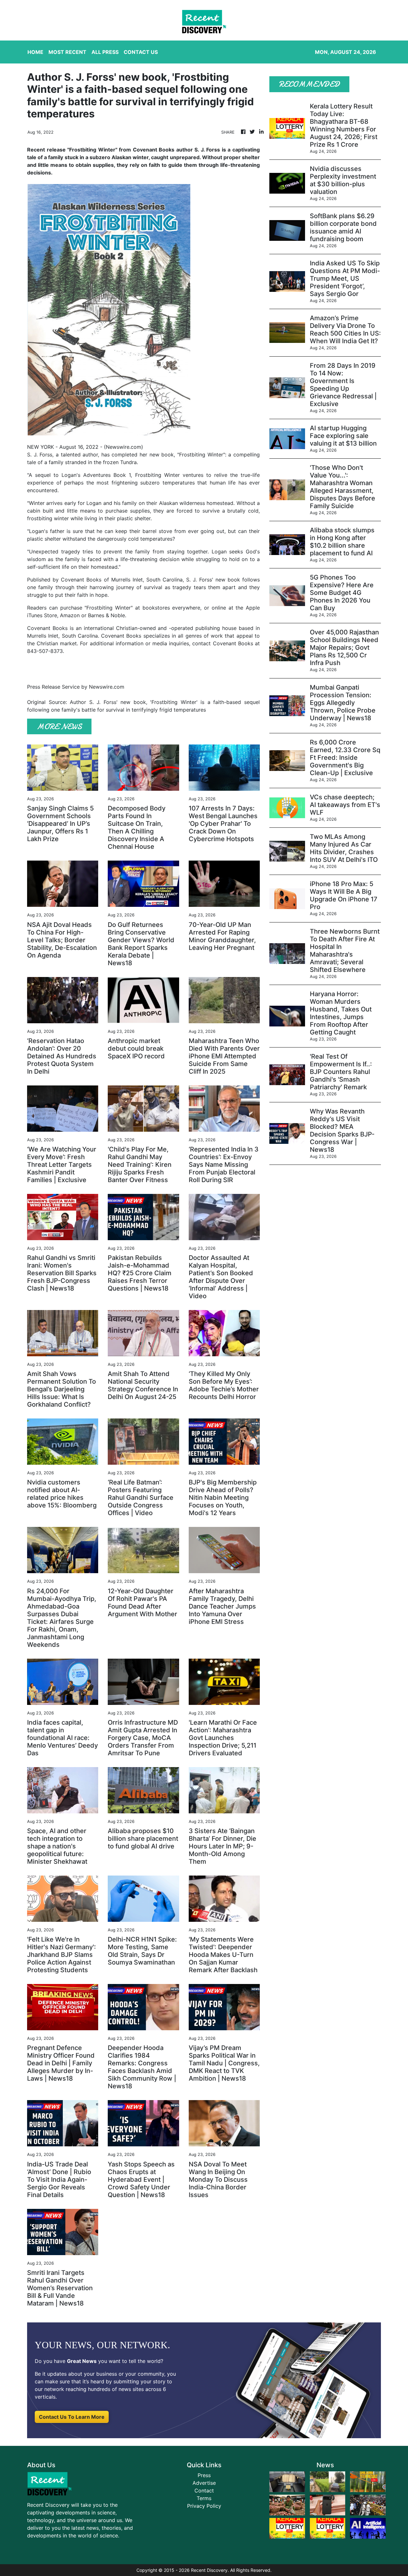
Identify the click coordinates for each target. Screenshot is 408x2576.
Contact (204, 2491)
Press (204, 2475)
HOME (35, 52)
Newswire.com (124, 447)
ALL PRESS (105, 52)
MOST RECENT (67, 52)
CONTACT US (141, 52)
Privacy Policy (204, 2506)
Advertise (204, 2483)
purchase (71, 608)
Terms (204, 2498)
